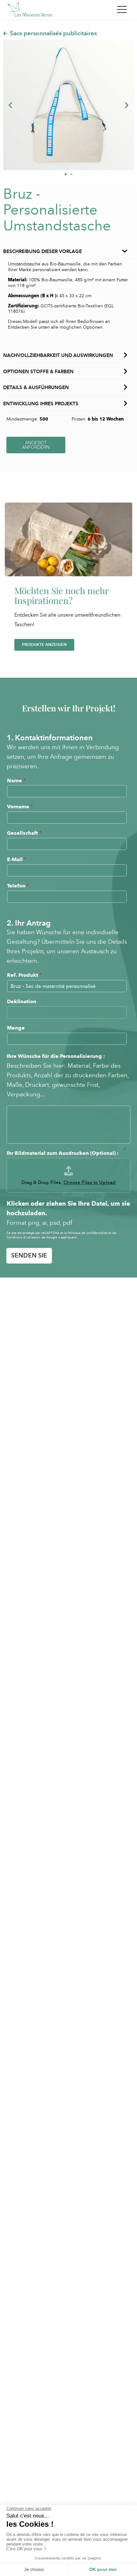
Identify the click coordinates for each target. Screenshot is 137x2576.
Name (16, 781)
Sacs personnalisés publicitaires (53, 33)
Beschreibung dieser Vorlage (43, 251)
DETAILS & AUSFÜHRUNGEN (36, 387)
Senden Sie (29, 1255)
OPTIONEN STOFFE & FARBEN (38, 372)
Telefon (18, 886)
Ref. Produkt (24, 975)
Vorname (20, 807)
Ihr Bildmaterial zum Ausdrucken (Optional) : (63, 1153)
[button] (10, 105)
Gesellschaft (24, 833)
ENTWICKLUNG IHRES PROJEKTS (41, 404)
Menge (16, 1028)
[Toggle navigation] (122, 10)
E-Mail (17, 859)
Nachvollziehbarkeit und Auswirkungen (58, 355)
